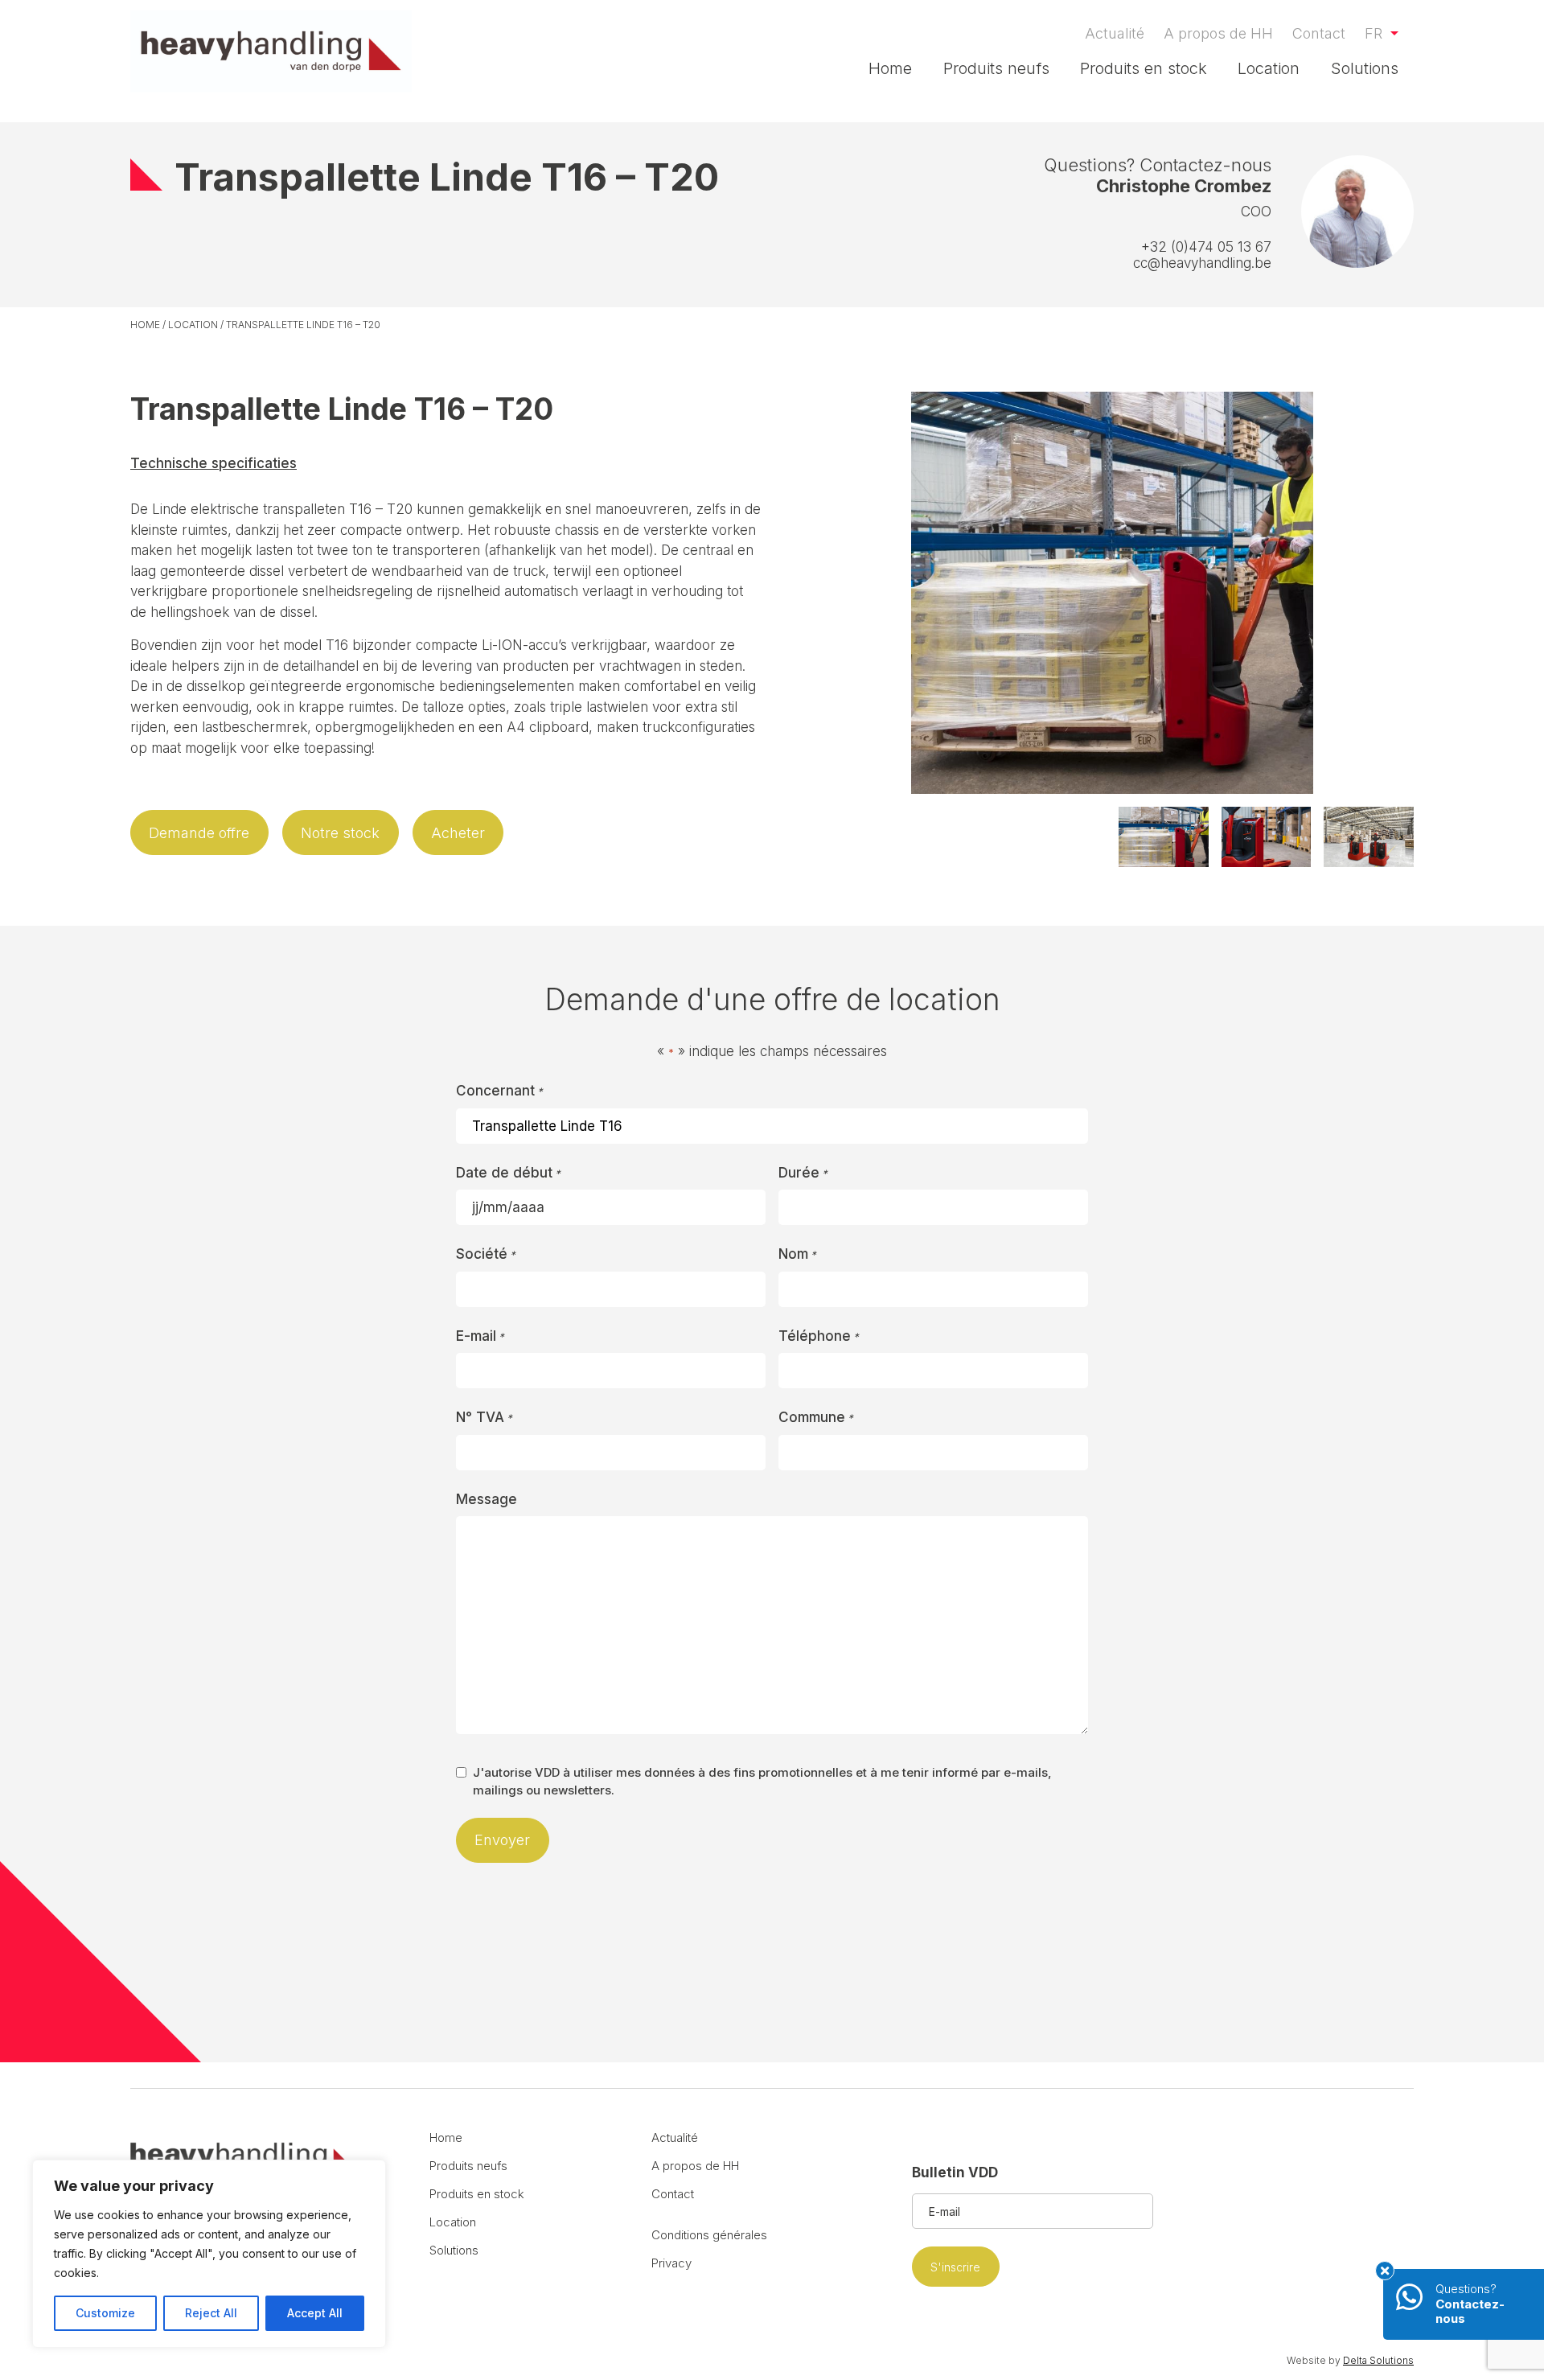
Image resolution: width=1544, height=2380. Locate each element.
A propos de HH (1218, 33)
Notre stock (340, 833)
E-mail (480, 1336)
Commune (816, 1417)
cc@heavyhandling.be (1202, 263)
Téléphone (819, 1336)
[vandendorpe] (271, 51)
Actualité (1115, 33)
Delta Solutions (1378, 2360)
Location (1269, 68)
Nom (797, 1254)
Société (486, 1254)
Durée (803, 1173)
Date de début (508, 1173)
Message (487, 1499)
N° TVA (484, 1417)
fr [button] (1376, 33)
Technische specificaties (214, 463)
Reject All (211, 2313)
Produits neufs (996, 68)
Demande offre (199, 833)
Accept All (315, 2313)
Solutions (1365, 68)
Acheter (458, 833)
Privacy (671, 2263)
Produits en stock (1144, 68)
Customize (105, 2313)
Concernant (499, 1091)
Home (890, 68)
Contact (1319, 33)
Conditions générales (709, 2235)
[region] (209, 2254)
